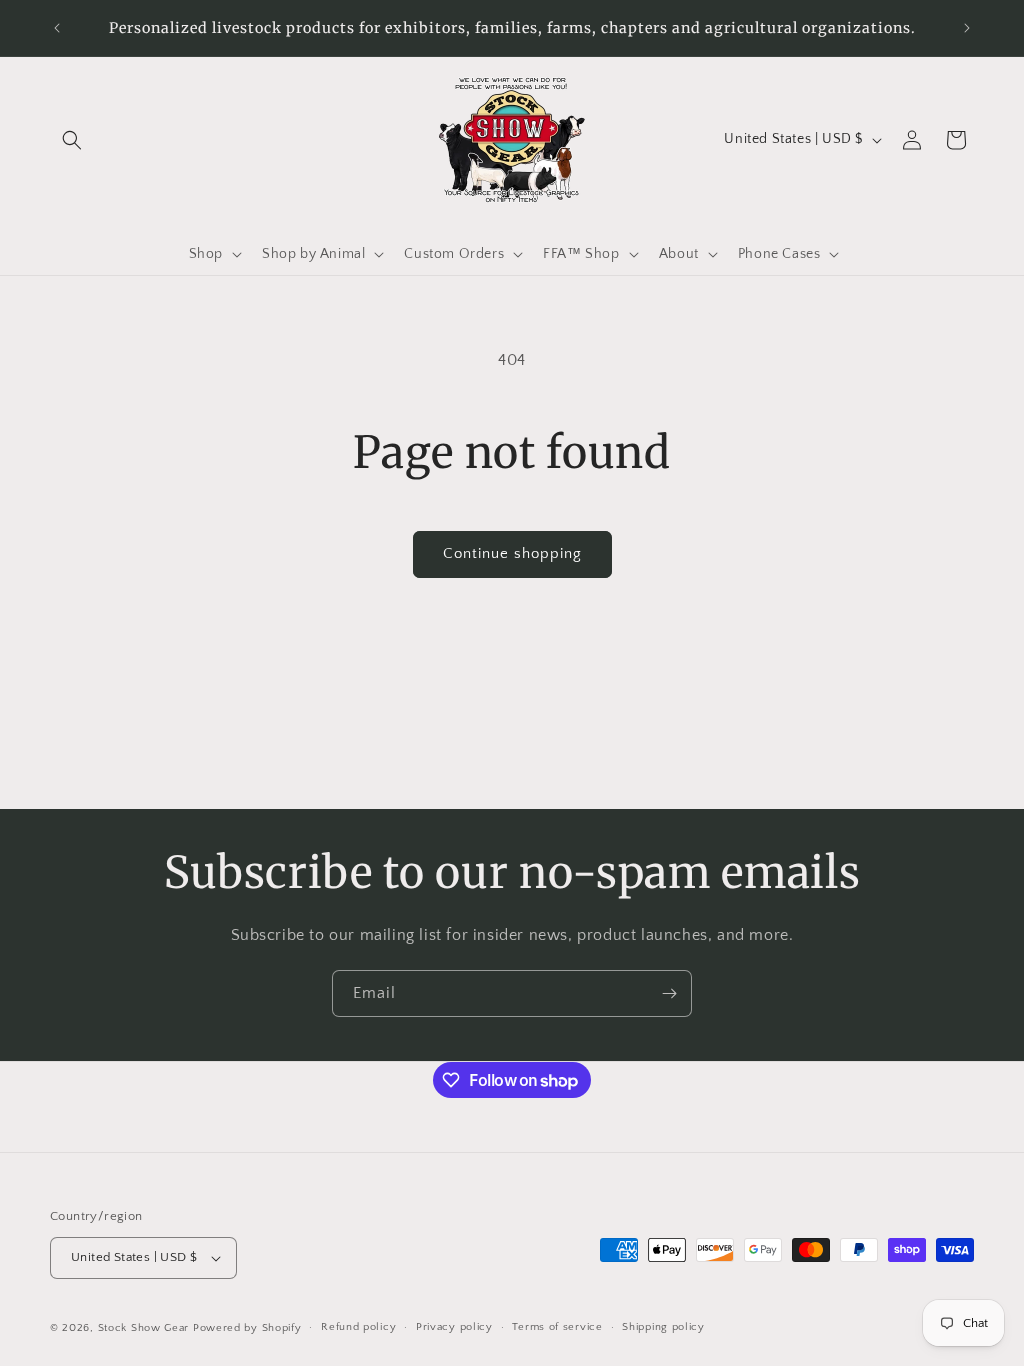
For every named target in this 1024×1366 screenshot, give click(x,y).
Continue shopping (512, 553)
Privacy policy (454, 1327)
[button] (72, 140)
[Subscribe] (669, 993)
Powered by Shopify (247, 1328)
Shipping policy (663, 1327)
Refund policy (358, 1327)
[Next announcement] (967, 28)
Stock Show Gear (144, 1328)
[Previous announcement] (57, 28)
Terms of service (557, 1327)
